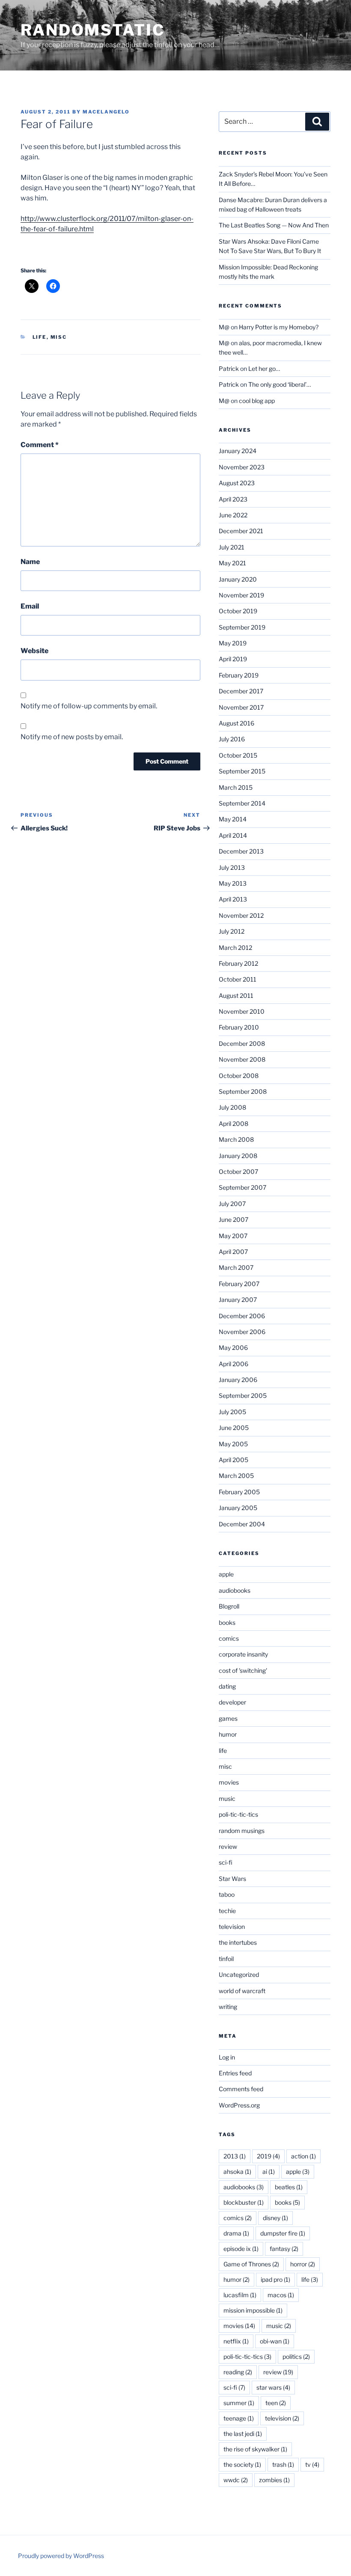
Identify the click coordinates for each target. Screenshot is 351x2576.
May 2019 (233, 643)
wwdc (236, 2480)
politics (296, 2357)
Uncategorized (239, 1975)
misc (59, 337)
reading (238, 2372)
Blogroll (229, 1606)
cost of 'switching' (243, 1670)
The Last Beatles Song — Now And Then (274, 225)
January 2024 (238, 451)
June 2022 (233, 515)
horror (303, 2264)
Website (34, 651)
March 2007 (236, 1267)
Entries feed (235, 2073)
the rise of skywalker (255, 2449)
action (303, 2156)
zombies (274, 2480)
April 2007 (233, 1252)
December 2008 (242, 1043)
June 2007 (234, 1219)
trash (283, 2464)
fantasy (284, 2249)
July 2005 (232, 1412)
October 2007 (238, 1172)
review (228, 1846)
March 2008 (236, 1139)
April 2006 (234, 1364)
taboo (227, 1894)
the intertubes (238, 1942)
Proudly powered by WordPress (61, 2556)
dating (227, 1686)
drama (236, 2233)
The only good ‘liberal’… (280, 384)
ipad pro (275, 2279)
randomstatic (93, 30)
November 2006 (242, 1332)
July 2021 (232, 547)
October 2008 (239, 1076)
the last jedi (243, 2434)
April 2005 (234, 1460)
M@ (224, 327)
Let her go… (264, 369)
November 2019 (241, 595)
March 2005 (236, 1476)
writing (228, 2007)
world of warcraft (242, 1991)
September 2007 (242, 1187)
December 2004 (242, 1524)
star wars (273, 2387)
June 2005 (234, 1428)
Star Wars (232, 1879)
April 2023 (233, 499)
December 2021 (241, 531)
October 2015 (238, 755)
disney (275, 2218)
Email (30, 606)
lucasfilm (240, 2295)
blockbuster (244, 2202)
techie (227, 1911)
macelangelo (106, 112)
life (40, 337)
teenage (239, 2418)
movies (229, 1782)
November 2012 (241, 915)
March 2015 (236, 787)
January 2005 (238, 1508)
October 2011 (238, 979)
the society (242, 2464)
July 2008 (232, 1107)
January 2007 (238, 1300)
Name (30, 562)
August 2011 (236, 995)
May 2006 (233, 1348)
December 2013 (241, 851)
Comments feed (241, 2089)
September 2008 (243, 1091)
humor (228, 1734)
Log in (227, 2057)
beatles (289, 2187)
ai (269, 2172)
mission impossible (253, 2310)
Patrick (229, 369)
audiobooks (235, 1590)
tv (312, 2464)
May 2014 (233, 819)
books (227, 1622)
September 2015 (242, 771)
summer (239, 2403)
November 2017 (241, 707)
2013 (235, 2156)
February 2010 (239, 1027)
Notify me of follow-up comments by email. (89, 706)
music (227, 1798)
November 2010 (242, 1011)
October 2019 (238, 611)
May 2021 (232, 563)
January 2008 (238, 1156)
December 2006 (242, 1316)
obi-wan (275, 2341)
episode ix (241, 2249)
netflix (236, 2341)
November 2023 (242, 467)
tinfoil (226, 1959)
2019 (268, 2156)
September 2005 (243, 1395)
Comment (40, 445)
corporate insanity (243, 1654)
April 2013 (233, 899)
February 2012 (238, 963)
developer (232, 1702)
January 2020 (238, 579)
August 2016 (236, 723)
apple (226, 1574)
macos (281, 2295)
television (232, 1927)
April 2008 (234, 1124)
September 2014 (242, 803)
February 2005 (239, 1492)
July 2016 (232, 739)
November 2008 (242, 1059)
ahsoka (237, 2172)
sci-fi (226, 1862)
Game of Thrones (251, 2264)
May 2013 (233, 883)
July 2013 (232, 867)
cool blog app (257, 401)
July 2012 (232, 931)
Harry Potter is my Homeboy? (279, 327)
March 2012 (235, 948)
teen (276, 2403)
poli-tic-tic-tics (238, 1814)
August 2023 (237, 483)
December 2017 (241, 691)
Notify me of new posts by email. (72, 737)
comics (229, 1638)
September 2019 (242, 627)
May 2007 (233, 1236)
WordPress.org (239, 2105)
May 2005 (233, 1444)
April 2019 (233, 659)
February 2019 (239, 675)
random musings (242, 1831)
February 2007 (239, 1284)
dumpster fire (283, 2233)
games (228, 1718)
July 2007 (232, 1204)
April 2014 (233, 835)
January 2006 (238, 1380)
